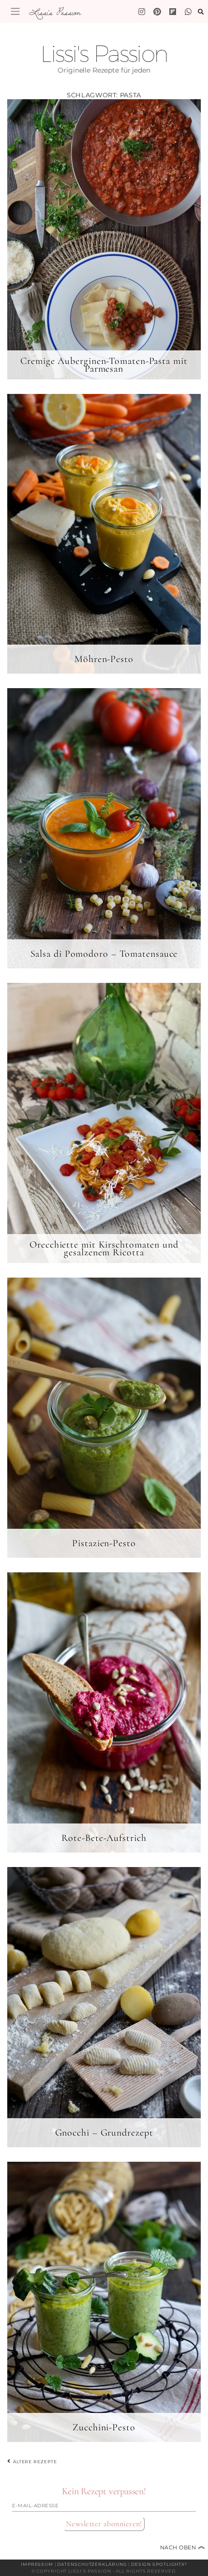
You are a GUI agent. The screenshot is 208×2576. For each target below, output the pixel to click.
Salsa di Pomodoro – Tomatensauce (104, 954)
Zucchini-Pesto (104, 2427)
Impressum (37, 2564)
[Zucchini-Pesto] (104, 2302)
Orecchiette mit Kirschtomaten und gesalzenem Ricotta (104, 1249)
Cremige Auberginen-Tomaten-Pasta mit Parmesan (104, 365)
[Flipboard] (173, 12)
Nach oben (183, 2547)
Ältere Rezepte (34, 2461)
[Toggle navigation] (15, 11)
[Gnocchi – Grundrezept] (104, 2007)
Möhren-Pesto (104, 659)
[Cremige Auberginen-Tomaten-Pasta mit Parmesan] (104, 239)
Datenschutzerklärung (92, 2564)
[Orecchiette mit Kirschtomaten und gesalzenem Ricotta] (104, 1123)
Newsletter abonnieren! (104, 2524)
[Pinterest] (157, 12)
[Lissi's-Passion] (188, 12)
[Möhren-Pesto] (104, 534)
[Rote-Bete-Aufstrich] (104, 1712)
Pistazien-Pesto (104, 1543)
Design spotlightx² (159, 2564)
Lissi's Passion (55, 12)
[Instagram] (142, 12)
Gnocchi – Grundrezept (104, 2133)
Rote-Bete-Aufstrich (104, 1838)
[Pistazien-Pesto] (104, 1417)
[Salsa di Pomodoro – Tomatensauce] (104, 828)
